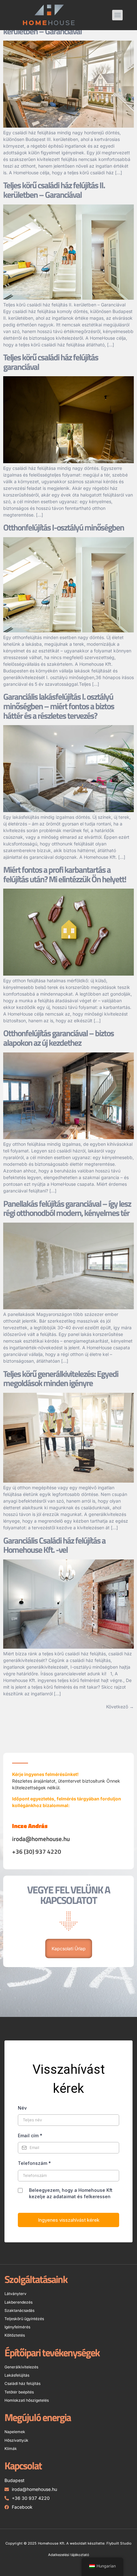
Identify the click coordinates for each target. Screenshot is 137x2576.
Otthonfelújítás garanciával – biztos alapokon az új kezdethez (58, 1038)
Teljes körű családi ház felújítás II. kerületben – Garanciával (54, 190)
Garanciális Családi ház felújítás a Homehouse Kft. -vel (54, 1545)
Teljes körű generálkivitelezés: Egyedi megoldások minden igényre (61, 1378)
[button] (117, 15)
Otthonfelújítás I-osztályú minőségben (64, 527)
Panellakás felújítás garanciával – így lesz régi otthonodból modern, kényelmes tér (67, 1208)
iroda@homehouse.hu (41, 1839)
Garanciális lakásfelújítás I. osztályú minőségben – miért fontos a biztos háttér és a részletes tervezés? (59, 706)
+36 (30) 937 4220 (37, 1852)
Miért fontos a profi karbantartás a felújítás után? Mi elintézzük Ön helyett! (65, 874)
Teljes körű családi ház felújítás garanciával (51, 362)
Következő (120, 1707)
